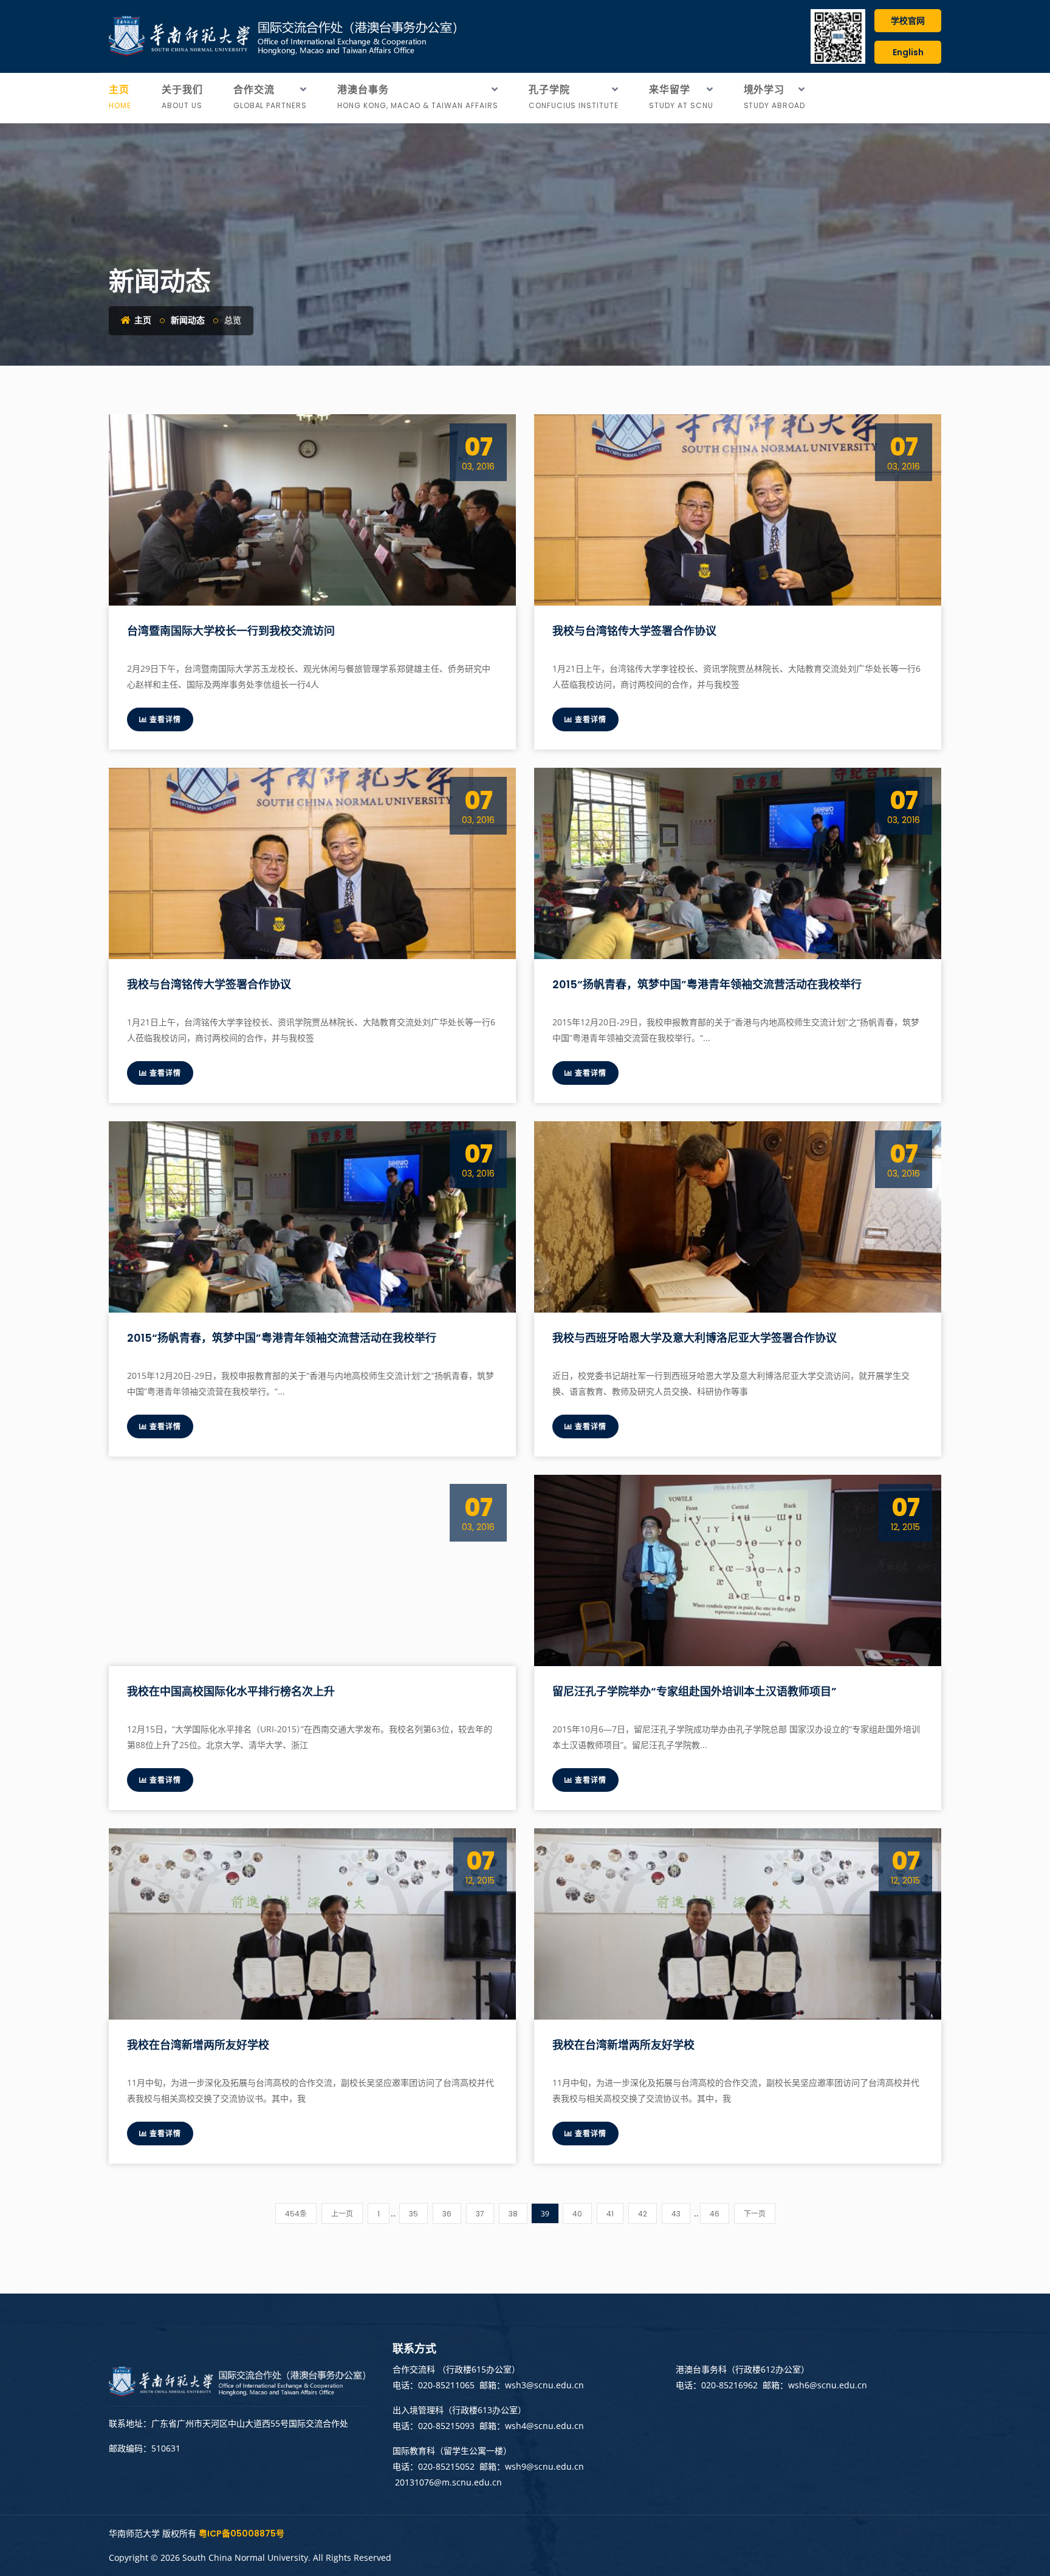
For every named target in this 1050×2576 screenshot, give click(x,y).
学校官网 (908, 21)
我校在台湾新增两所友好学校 (198, 2045)
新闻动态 (188, 320)
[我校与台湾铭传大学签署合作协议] (738, 510)
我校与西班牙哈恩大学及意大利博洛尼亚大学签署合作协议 (695, 1338)
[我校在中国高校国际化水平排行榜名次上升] (312, 1570)
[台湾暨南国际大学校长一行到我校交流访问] (312, 510)
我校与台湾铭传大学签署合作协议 (634, 631)
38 (513, 2214)
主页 (142, 320)
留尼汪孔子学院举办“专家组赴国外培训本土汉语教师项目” (695, 1691)
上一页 (342, 2214)
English (908, 52)
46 (715, 2214)
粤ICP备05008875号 (242, 2533)
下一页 (755, 2214)
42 (643, 2214)
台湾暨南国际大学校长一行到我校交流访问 (231, 631)
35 (413, 2214)
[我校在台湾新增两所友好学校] (312, 1924)
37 (480, 2214)
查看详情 (164, 719)
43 (676, 2214)
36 (447, 2214)
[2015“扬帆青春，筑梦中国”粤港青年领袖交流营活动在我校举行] (738, 863)
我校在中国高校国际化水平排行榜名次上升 (231, 1691)
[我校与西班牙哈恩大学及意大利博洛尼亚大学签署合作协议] (738, 1217)
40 (577, 2214)
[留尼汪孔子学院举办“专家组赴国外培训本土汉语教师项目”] (738, 1570)
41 (610, 2214)
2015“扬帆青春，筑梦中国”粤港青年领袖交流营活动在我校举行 (707, 984)
